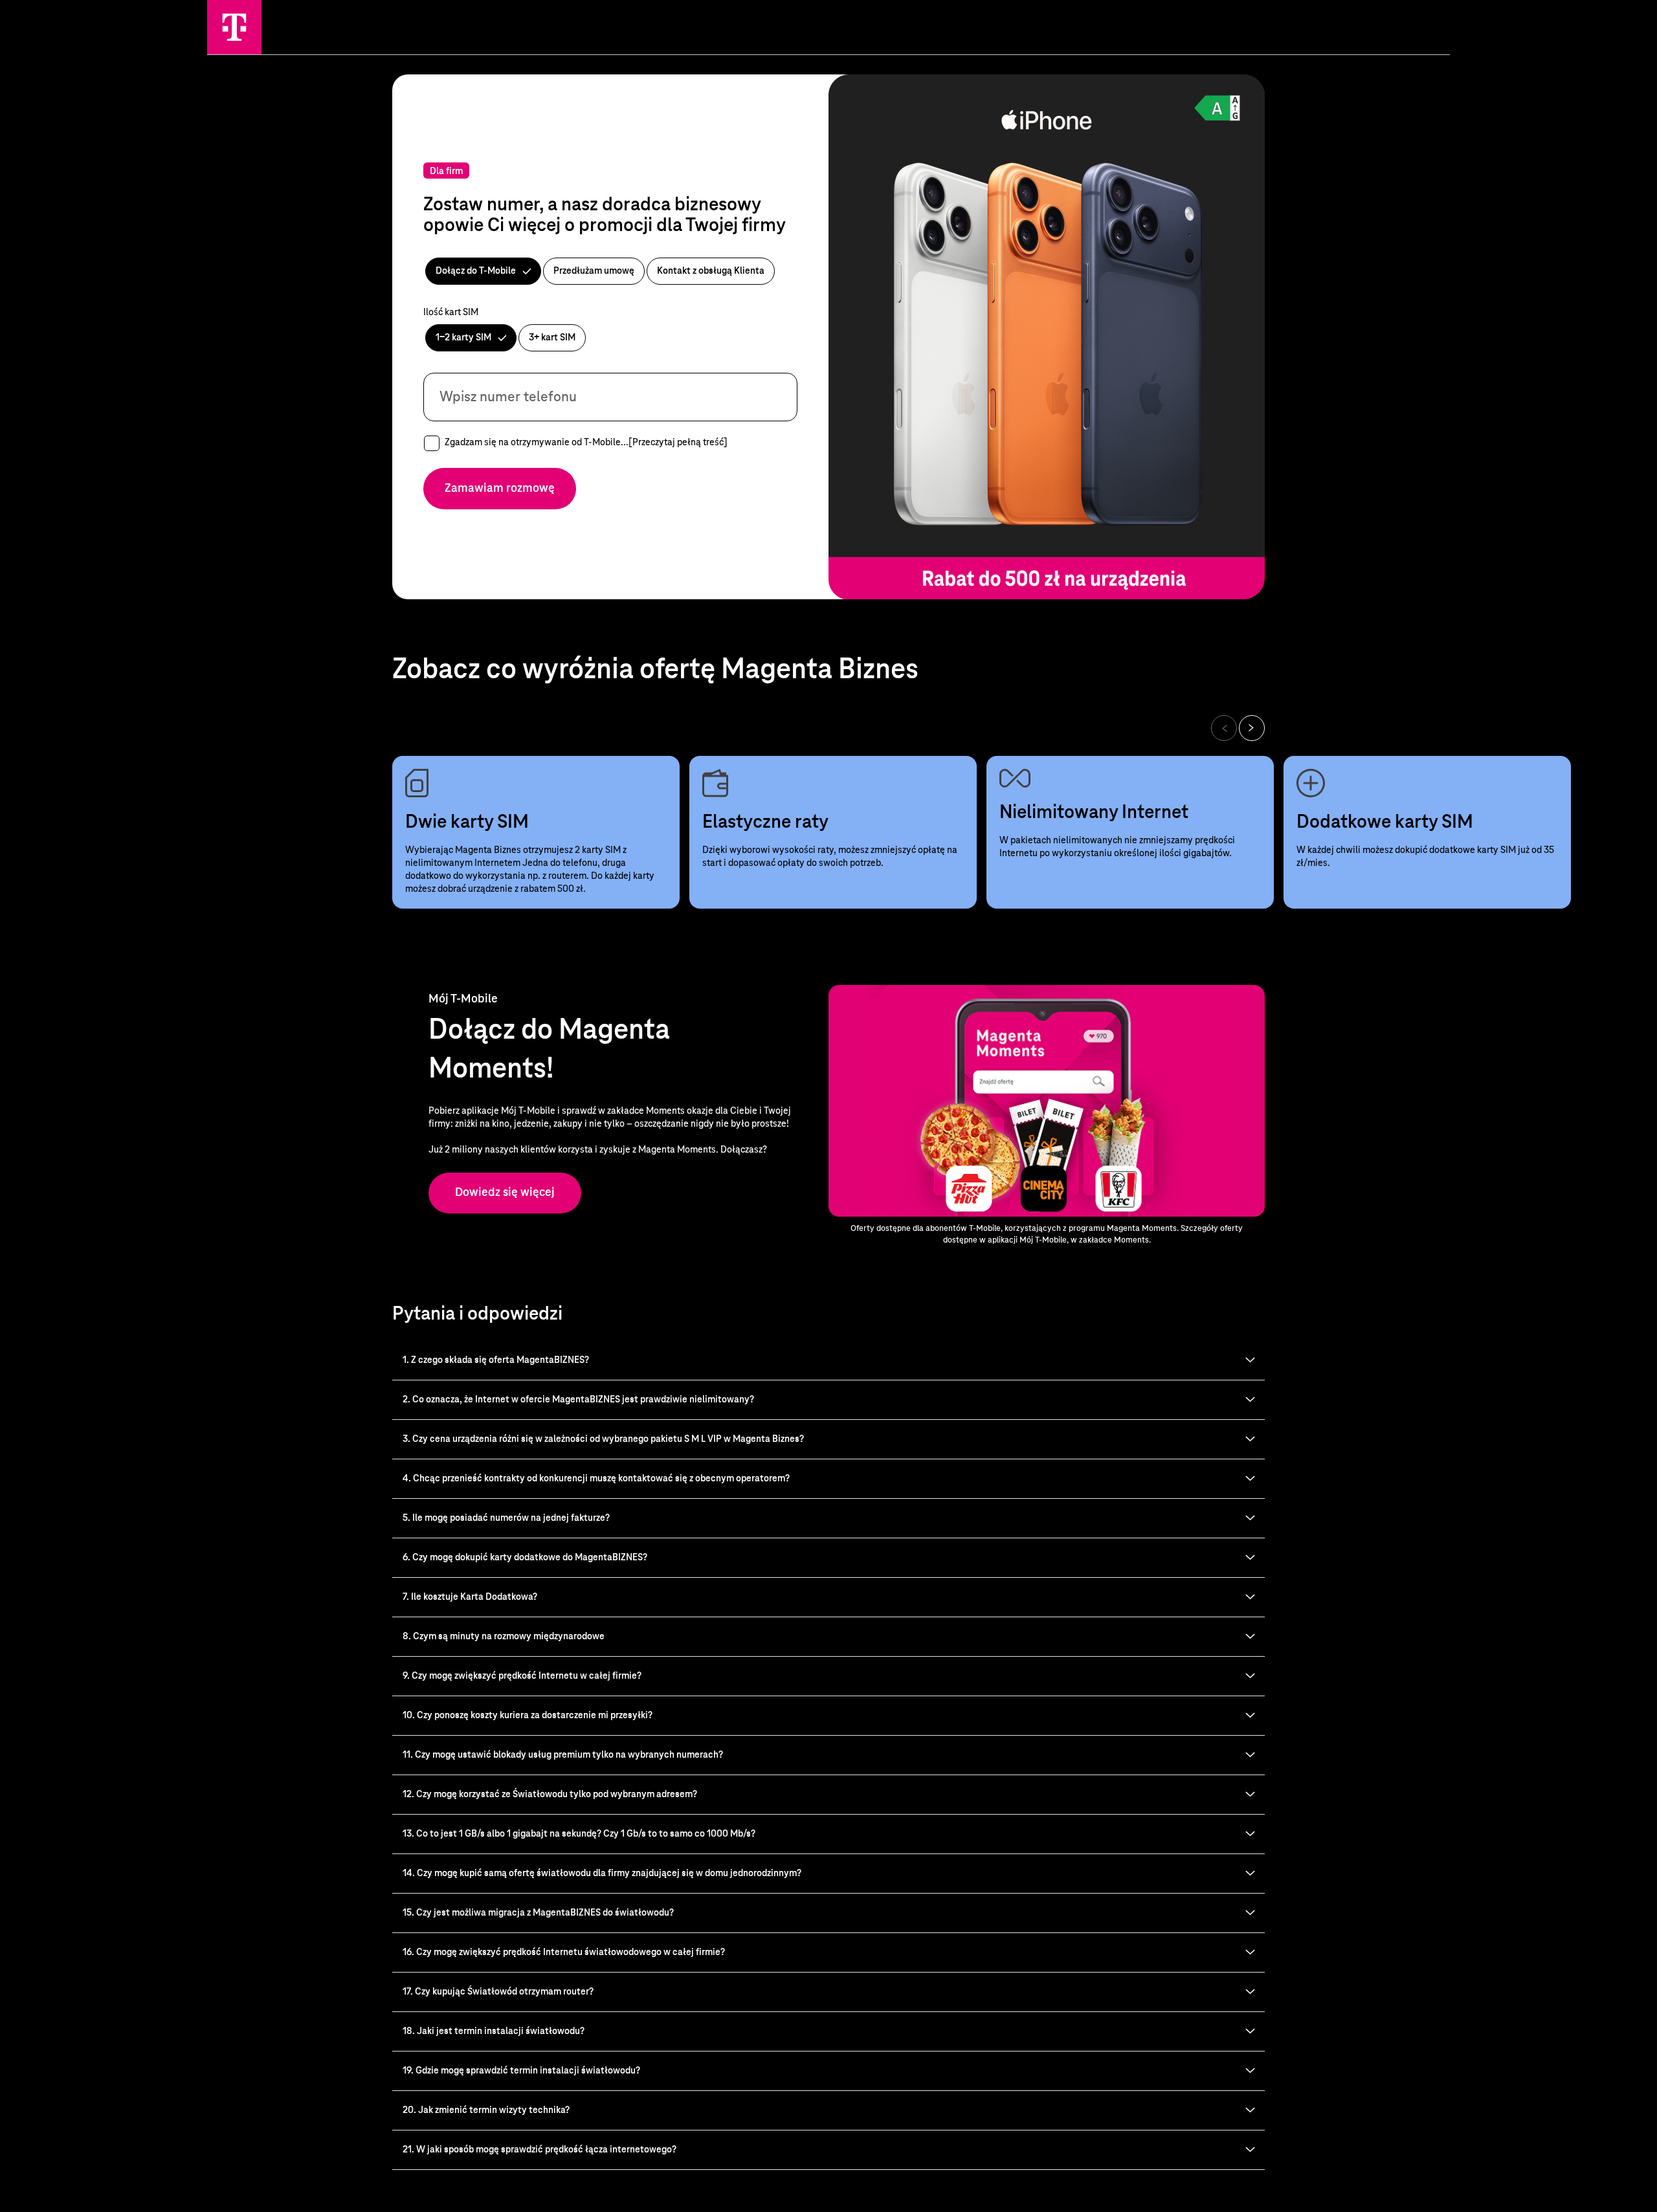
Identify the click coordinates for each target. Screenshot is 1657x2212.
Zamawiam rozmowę (500, 489)
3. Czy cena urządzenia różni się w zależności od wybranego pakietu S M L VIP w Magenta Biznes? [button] (603, 1439)
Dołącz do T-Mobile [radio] (477, 271)
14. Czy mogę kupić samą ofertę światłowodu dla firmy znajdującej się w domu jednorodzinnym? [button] (602, 1874)
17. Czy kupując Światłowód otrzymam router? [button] (498, 1992)
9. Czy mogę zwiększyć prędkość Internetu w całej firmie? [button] (522, 1676)
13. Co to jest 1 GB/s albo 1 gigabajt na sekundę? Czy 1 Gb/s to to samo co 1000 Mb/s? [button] (579, 1834)
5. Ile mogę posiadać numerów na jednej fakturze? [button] (506, 1518)
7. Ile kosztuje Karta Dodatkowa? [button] (470, 1597)
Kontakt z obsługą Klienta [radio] (711, 271)
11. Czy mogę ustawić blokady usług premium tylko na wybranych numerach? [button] (563, 1755)
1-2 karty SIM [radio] (464, 338)
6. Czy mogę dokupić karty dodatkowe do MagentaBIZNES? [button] (525, 1558)
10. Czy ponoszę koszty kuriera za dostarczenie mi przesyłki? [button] (528, 1716)
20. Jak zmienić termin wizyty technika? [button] (486, 2110)
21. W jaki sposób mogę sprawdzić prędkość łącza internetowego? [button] (539, 2150)
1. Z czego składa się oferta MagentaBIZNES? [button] (496, 1360)
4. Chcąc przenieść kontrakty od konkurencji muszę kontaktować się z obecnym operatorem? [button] (596, 1479)
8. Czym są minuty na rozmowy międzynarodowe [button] (504, 1637)
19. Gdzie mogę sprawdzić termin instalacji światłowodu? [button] (521, 2071)
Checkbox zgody (432, 443)
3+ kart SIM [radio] (552, 338)
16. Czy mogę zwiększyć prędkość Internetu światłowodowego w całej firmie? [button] (564, 1952)
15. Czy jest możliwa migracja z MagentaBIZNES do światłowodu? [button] (538, 1913)
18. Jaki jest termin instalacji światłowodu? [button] (494, 2031)
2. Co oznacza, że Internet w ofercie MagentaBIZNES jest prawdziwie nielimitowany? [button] (578, 1400)
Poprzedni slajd (1224, 728)
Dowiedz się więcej (505, 1193)
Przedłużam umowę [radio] (594, 271)
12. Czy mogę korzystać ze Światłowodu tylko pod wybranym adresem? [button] (550, 1795)
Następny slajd (1252, 728)
